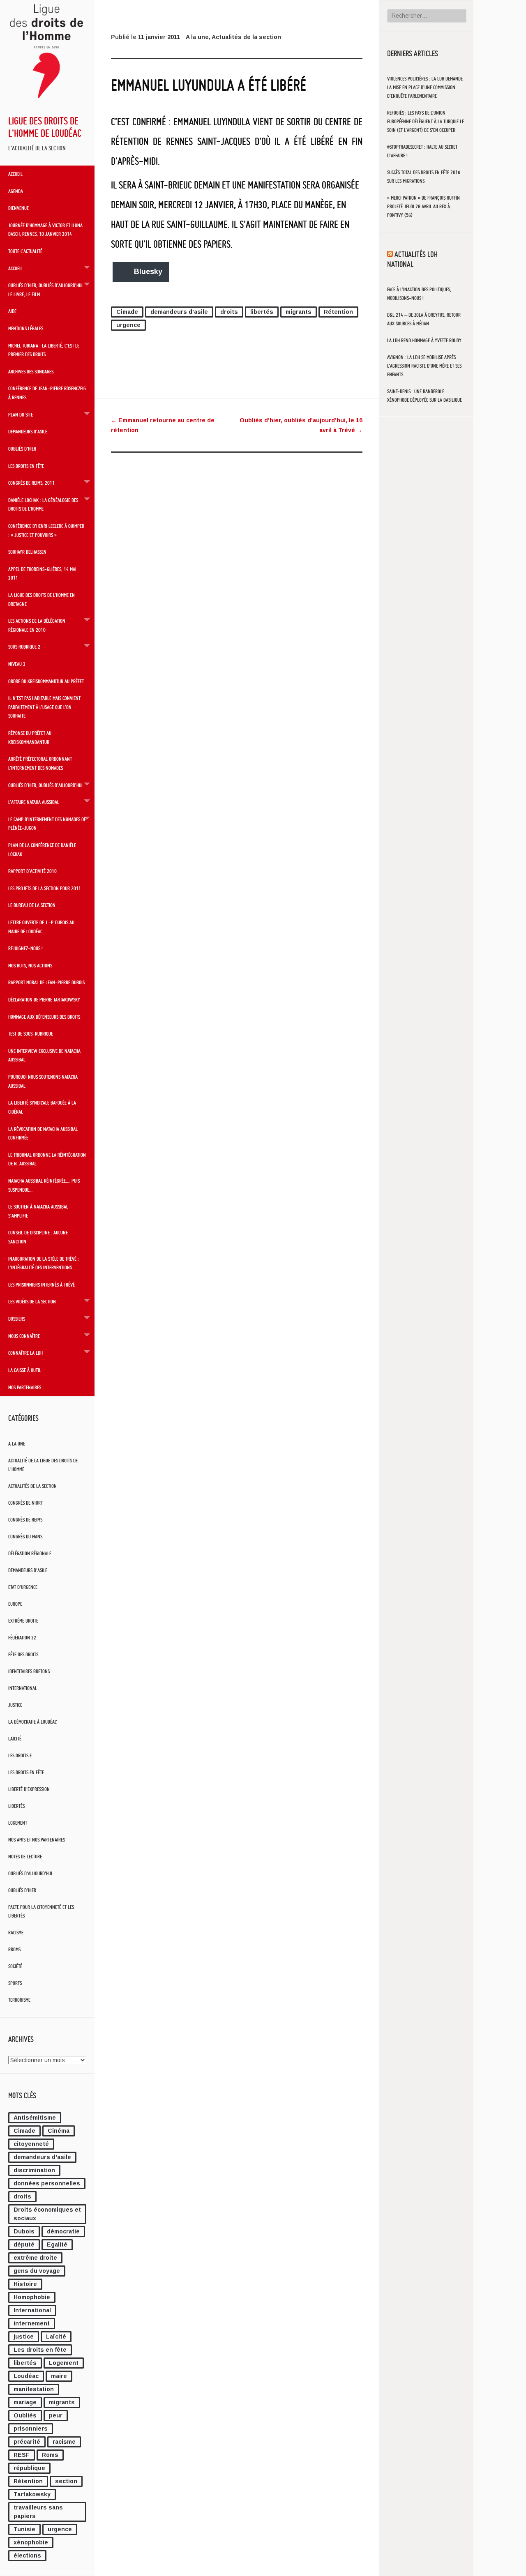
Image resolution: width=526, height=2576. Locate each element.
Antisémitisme (35, 2118)
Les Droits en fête (26, 1772)
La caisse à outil (25, 1370)
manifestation (34, 2389)
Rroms (14, 1949)
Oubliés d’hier (22, 449)
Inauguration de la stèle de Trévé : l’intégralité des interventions (44, 1263)
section (66, 2481)
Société (15, 1966)
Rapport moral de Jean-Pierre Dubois (46, 982)
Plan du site (21, 414)
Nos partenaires (25, 1387)
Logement (18, 1823)
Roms (50, 2455)
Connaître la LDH (25, 1353)
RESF (22, 2455)
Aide (12, 311)
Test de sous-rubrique (31, 1034)
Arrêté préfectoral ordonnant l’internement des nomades (40, 763)
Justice (15, 1705)
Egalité (57, 2245)
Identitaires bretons (29, 1671)
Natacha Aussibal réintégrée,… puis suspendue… (44, 1185)
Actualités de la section (32, 1486)
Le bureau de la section (32, 905)
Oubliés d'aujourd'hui (30, 1873)
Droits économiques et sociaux (47, 2214)
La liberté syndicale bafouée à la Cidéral (42, 1107)
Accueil (15, 174)
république (29, 2468)
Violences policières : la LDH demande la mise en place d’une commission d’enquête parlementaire (425, 87)
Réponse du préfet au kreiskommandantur (30, 737)
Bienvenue (18, 208)
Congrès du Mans (25, 1537)
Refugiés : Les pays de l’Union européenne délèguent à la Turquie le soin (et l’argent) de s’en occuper (426, 121)
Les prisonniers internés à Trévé (42, 1285)
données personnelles (47, 2183)
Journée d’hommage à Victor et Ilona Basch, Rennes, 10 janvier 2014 (45, 230)
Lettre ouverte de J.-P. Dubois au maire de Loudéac (41, 927)
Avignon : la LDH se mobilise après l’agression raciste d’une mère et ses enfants (424, 366)
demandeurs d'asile (42, 2157)
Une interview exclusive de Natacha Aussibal (44, 1055)
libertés (25, 2363)
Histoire (25, 2284)
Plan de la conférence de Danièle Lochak (42, 849)
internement (32, 2323)
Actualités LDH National (412, 259)
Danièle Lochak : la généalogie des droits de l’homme (43, 504)
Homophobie (32, 2297)
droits (22, 2196)
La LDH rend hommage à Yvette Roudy (424, 340)
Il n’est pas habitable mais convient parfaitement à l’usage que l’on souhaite (44, 707)
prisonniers (31, 2429)
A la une (17, 1444)
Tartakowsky (32, 2494)
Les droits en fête (26, 466)
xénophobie (31, 2542)
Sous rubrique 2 (24, 647)
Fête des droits (23, 1654)
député (24, 2245)
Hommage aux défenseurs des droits (44, 1017)
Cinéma (59, 2131)
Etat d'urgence (23, 1587)
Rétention (28, 2481)
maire (59, 2376)
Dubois (24, 2231)
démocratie (63, 2231)
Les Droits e (20, 1755)
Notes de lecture (25, 1857)
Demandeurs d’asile (28, 431)
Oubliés (25, 2415)
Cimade (24, 2131)
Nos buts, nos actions (30, 965)
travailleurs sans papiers (38, 2512)
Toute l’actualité (25, 251)
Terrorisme (19, 2000)
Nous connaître (24, 1336)
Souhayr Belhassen (27, 552)
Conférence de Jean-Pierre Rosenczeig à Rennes (47, 393)
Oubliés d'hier (22, 1890)
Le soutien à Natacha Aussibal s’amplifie (38, 1211)
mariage (25, 2402)
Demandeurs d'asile (28, 1570)
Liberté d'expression (29, 1789)
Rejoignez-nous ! (25, 948)
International (23, 1688)
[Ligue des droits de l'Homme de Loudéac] (47, 101)
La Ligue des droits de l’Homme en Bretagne (42, 599)
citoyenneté (31, 2144)
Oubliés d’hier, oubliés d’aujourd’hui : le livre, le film (47, 290)
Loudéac (26, 2376)
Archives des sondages (31, 371)
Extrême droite (23, 1621)
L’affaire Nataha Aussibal (34, 802)
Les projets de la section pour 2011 (45, 888)
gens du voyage (37, 2271)
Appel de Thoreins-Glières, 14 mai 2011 (42, 573)
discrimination (34, 2170)
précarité (27, 2442)
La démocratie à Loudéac (32, 1722)
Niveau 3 (17, 664)
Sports (15, 1983)
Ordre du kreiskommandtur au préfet (46, 681)
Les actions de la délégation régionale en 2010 (37, 625)
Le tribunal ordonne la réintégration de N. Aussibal (47, 1159)
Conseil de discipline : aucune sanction (38, 1237)
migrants (62, 2402)
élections (27, 2555)
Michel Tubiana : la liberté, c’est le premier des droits (44, 350)
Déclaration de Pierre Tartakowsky (44, 999)
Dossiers (17, 1319)
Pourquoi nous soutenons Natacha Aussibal (43, 1081)
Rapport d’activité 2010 (32, 871)
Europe (15, 1604)
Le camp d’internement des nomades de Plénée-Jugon (47, 824)
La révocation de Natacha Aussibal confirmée (43, 1133)
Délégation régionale (30, 1553)
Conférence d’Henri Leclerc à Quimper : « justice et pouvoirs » (46, 530)
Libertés (16, 1806)
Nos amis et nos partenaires (37, 1840)
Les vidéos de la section (32, 1301)
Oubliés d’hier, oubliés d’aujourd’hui (45, 785)
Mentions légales (26, 328)
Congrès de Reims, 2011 (31, 483)
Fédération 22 (22, 1638)
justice (24, 2337)
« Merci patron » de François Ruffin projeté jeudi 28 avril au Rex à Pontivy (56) (423, 206)
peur (56, 2415)
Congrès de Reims (25, 1520)
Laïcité (15, 1739)
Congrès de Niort (25, 1503)
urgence (60, 2529)
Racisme (16, 1933)
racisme (64, 2442)
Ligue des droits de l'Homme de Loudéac (45, 127)
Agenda (16, 191)
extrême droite (35, 2258)
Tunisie (24, 2529)
